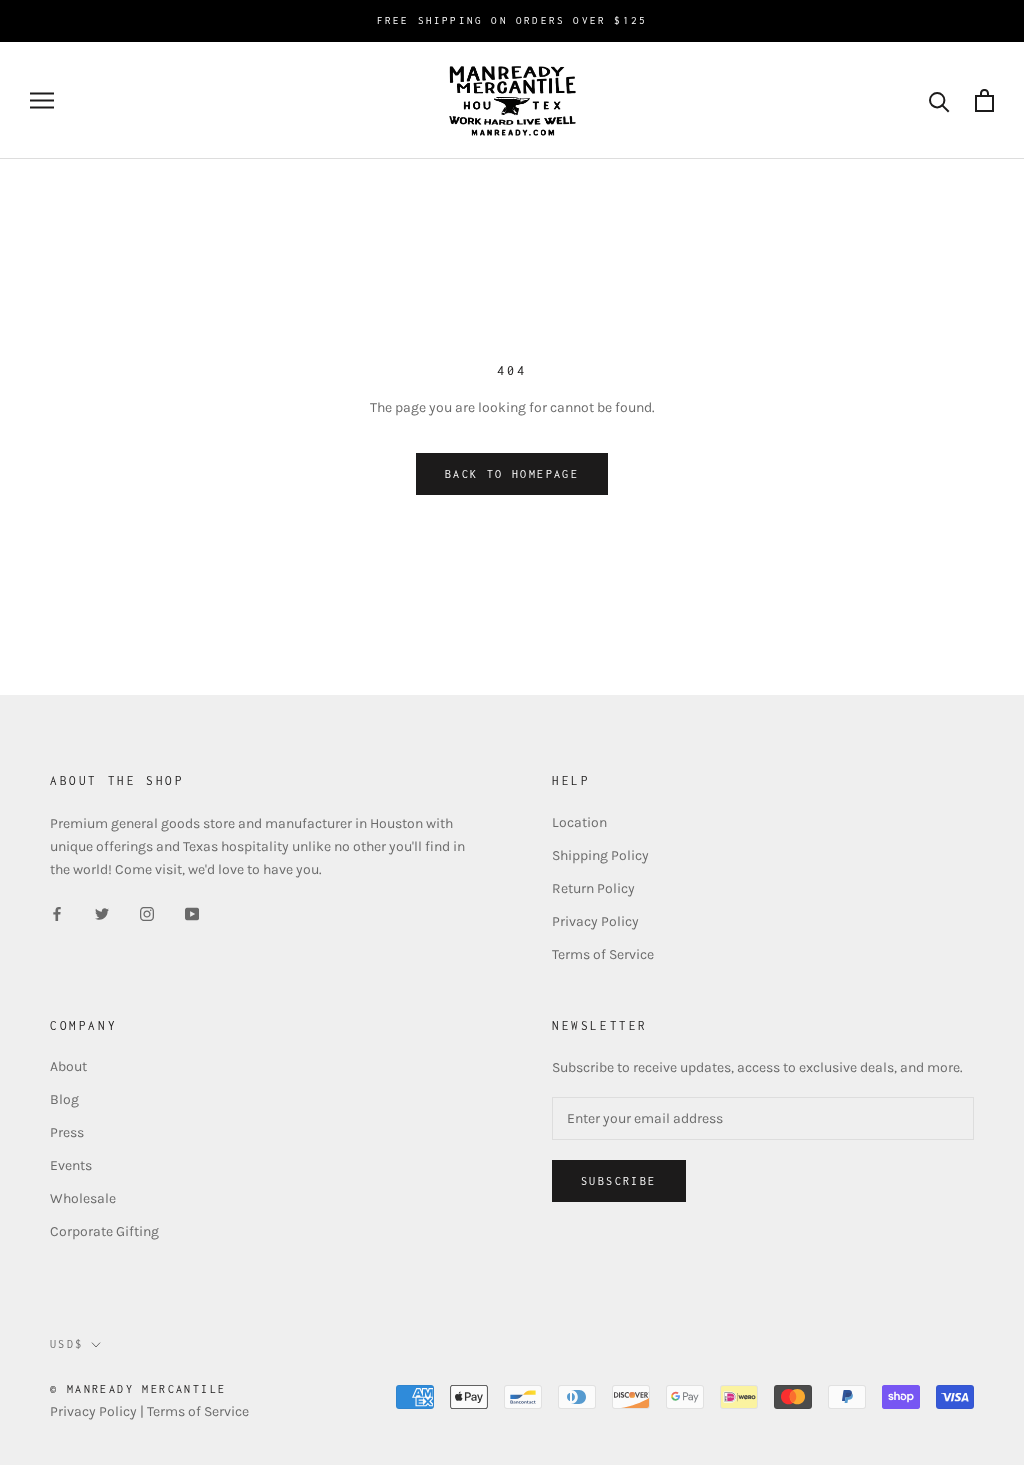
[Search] (939, 100)
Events (71, 1165)
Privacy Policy (595, 921)
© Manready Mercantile (138, 1389)
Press (67, 1132)
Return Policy (593, 888)
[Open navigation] (42, 100)
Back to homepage (512, 474)
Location (579, 822)
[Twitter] (102, 912)
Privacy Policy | (98, 1411)
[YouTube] (192, 912)
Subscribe (619, 1181)
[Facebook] (57, 912)
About (68, 1066)
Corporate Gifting (104, 1231)
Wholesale (83, 1198)
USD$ (67, 1344)
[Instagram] (147, 912)
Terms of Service (603, 954)
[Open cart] (984, 100)
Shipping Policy (600, 855)
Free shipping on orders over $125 (512, 20)
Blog (64, 1099)
